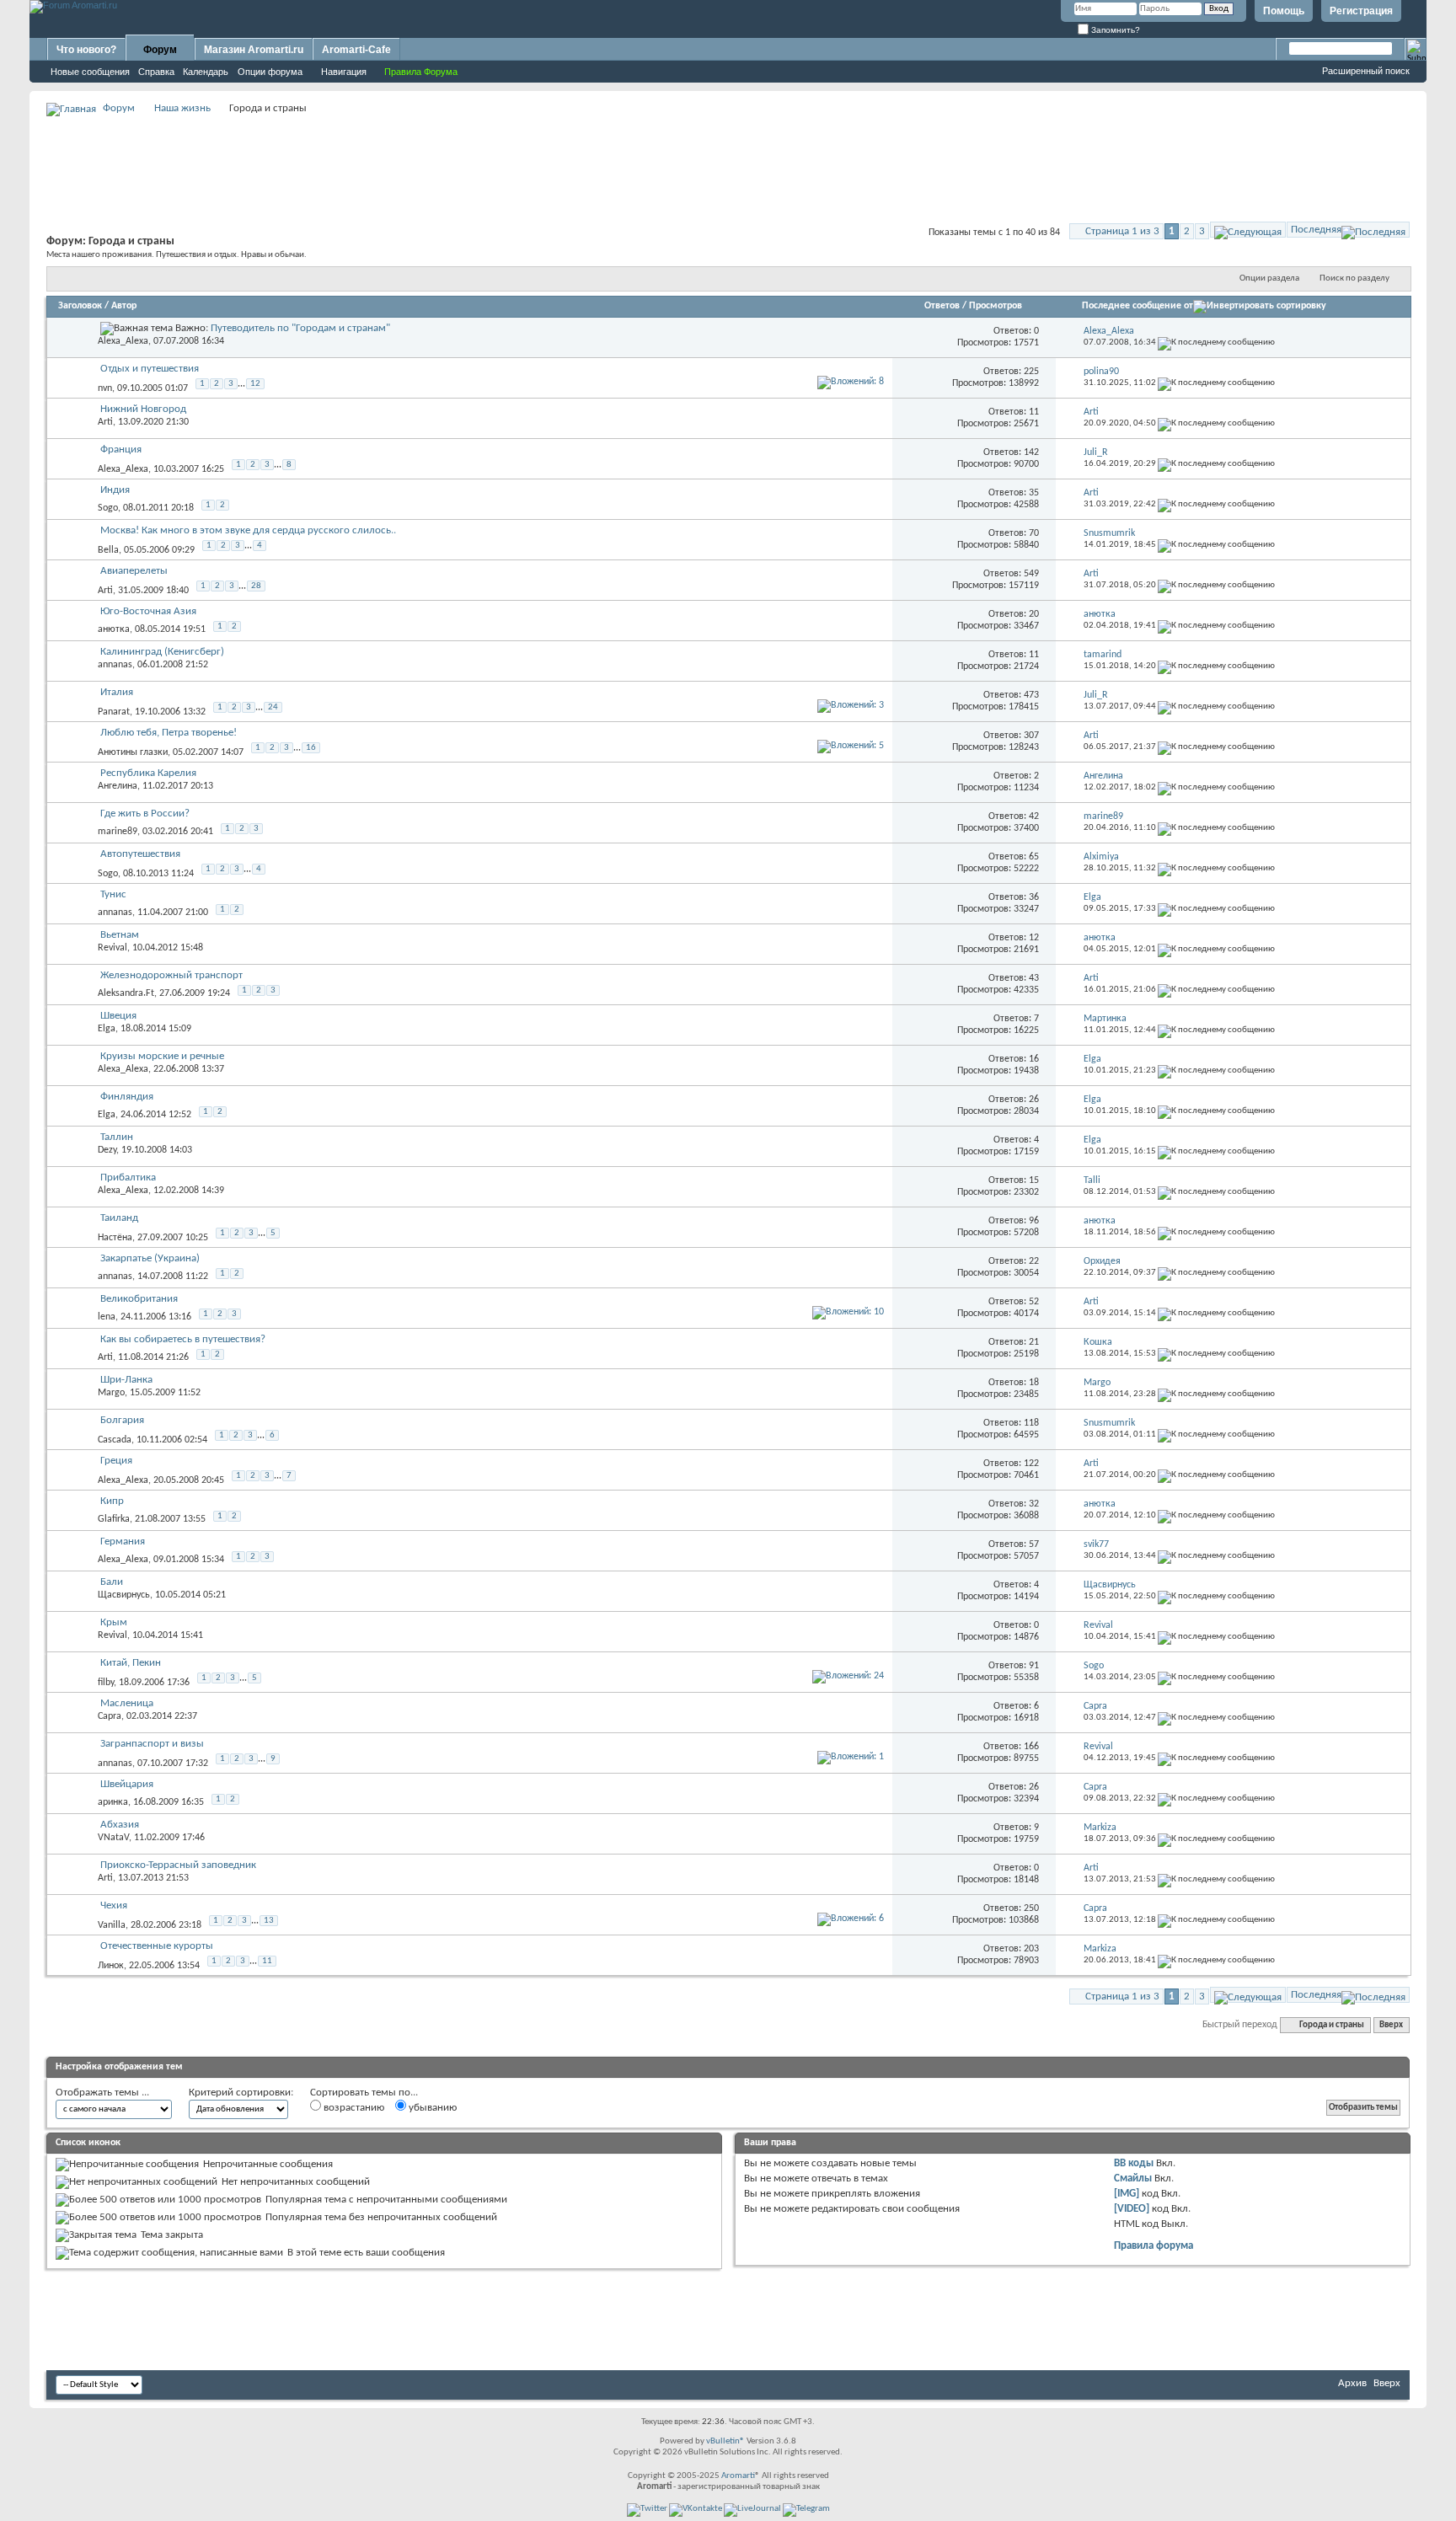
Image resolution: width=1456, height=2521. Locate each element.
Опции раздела (1269, 278)
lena (107, 1317)
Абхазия (120, 1825)
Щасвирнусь (124, 1595)
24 (273, 707)
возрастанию (353, 2108)
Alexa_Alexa (123, 341)
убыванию (431, 2108)
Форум (160, 50)
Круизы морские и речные (162, 1056)
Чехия (114, 1905)
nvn (105, 388)
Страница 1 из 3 (1122, 231)
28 (256, 586)
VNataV (113, 1838)
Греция (116, 1461)
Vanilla (112, 1925)
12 (255, 384)
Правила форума (1154, 2246)
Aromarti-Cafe (356, 50)
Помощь (1284, 11)
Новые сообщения (90, 72)
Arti (105, 422)
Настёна (115, 1238)
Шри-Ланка (126, 1380)
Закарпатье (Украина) (150, 1258)
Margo (111, 1393)
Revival (112, 948)
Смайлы (1133, 2178)
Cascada (115, 1440)
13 (269, 1921)
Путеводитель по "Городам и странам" (300, 328)
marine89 (118, 832)
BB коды (1134, 2163)
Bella (108, 550)
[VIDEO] (1132, 2209)
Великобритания (139, 1299)
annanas (115, 665)
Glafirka (114, 1519)
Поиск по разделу (1354, 278)
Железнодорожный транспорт (171, 975)
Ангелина (118, 786)
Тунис (113, 894)
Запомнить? (1114, 30)
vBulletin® (725, 2441)
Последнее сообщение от (1137, 306)
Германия (123, 1542)
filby (106, 1683)
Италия (117, 692)
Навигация (344, 72)
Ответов (942, 306)
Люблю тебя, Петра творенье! (169, 733)
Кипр (112, 1501)
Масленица (127, 1703)
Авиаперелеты (134, 571)
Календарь (206, 72)
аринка (113, 1802)
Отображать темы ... (102, 2093)
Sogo (108, 508)
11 (267, 1961)
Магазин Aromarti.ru (254, 50)
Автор (124, 306)
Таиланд (119, 1218)
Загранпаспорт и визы (152, 1744)
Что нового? (86, 50)
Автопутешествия (140, 854)
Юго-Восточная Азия (148, 611)
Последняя (1316, 230)
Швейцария (127, 1784)
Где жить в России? (145, 814)
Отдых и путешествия (150, 369)
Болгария (122, 1420)
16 (311, 748)
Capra (110, 1716)
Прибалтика (128, 1178)
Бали (112, 1582)
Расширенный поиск (1366, 71)
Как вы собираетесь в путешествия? (183, 1339)
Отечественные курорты (157, 1946)
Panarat (114, 712)
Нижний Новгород (143, 409)
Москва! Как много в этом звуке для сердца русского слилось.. (248, 530)
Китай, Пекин (131, 1663)
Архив (1352, 2383)
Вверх (1391, 2025)
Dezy (107, 1150)
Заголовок (80, 306)
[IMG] (1127, 2194)
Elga (107, 1029)
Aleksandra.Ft (126, 993)
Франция (121, 450)
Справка (156, 72)
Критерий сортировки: (241, 2093)
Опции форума (270, 72)
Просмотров (996, 306)
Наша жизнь (182, 108)
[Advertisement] (728, 157)
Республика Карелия (148, 773)
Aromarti (738, 2476)
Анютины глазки (133, 752)
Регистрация (1361, 11)
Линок (111, 1966)
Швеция (118, 1016)
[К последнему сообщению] (1216, 343)
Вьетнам (120, 935)
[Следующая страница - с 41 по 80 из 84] (1248, 230)
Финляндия (127, 1097)
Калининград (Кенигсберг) (162, 652)
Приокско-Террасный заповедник (178, 1865)
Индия (115, 490)
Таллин (117, 1137)
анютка (114, 629)
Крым (114, 1622)
